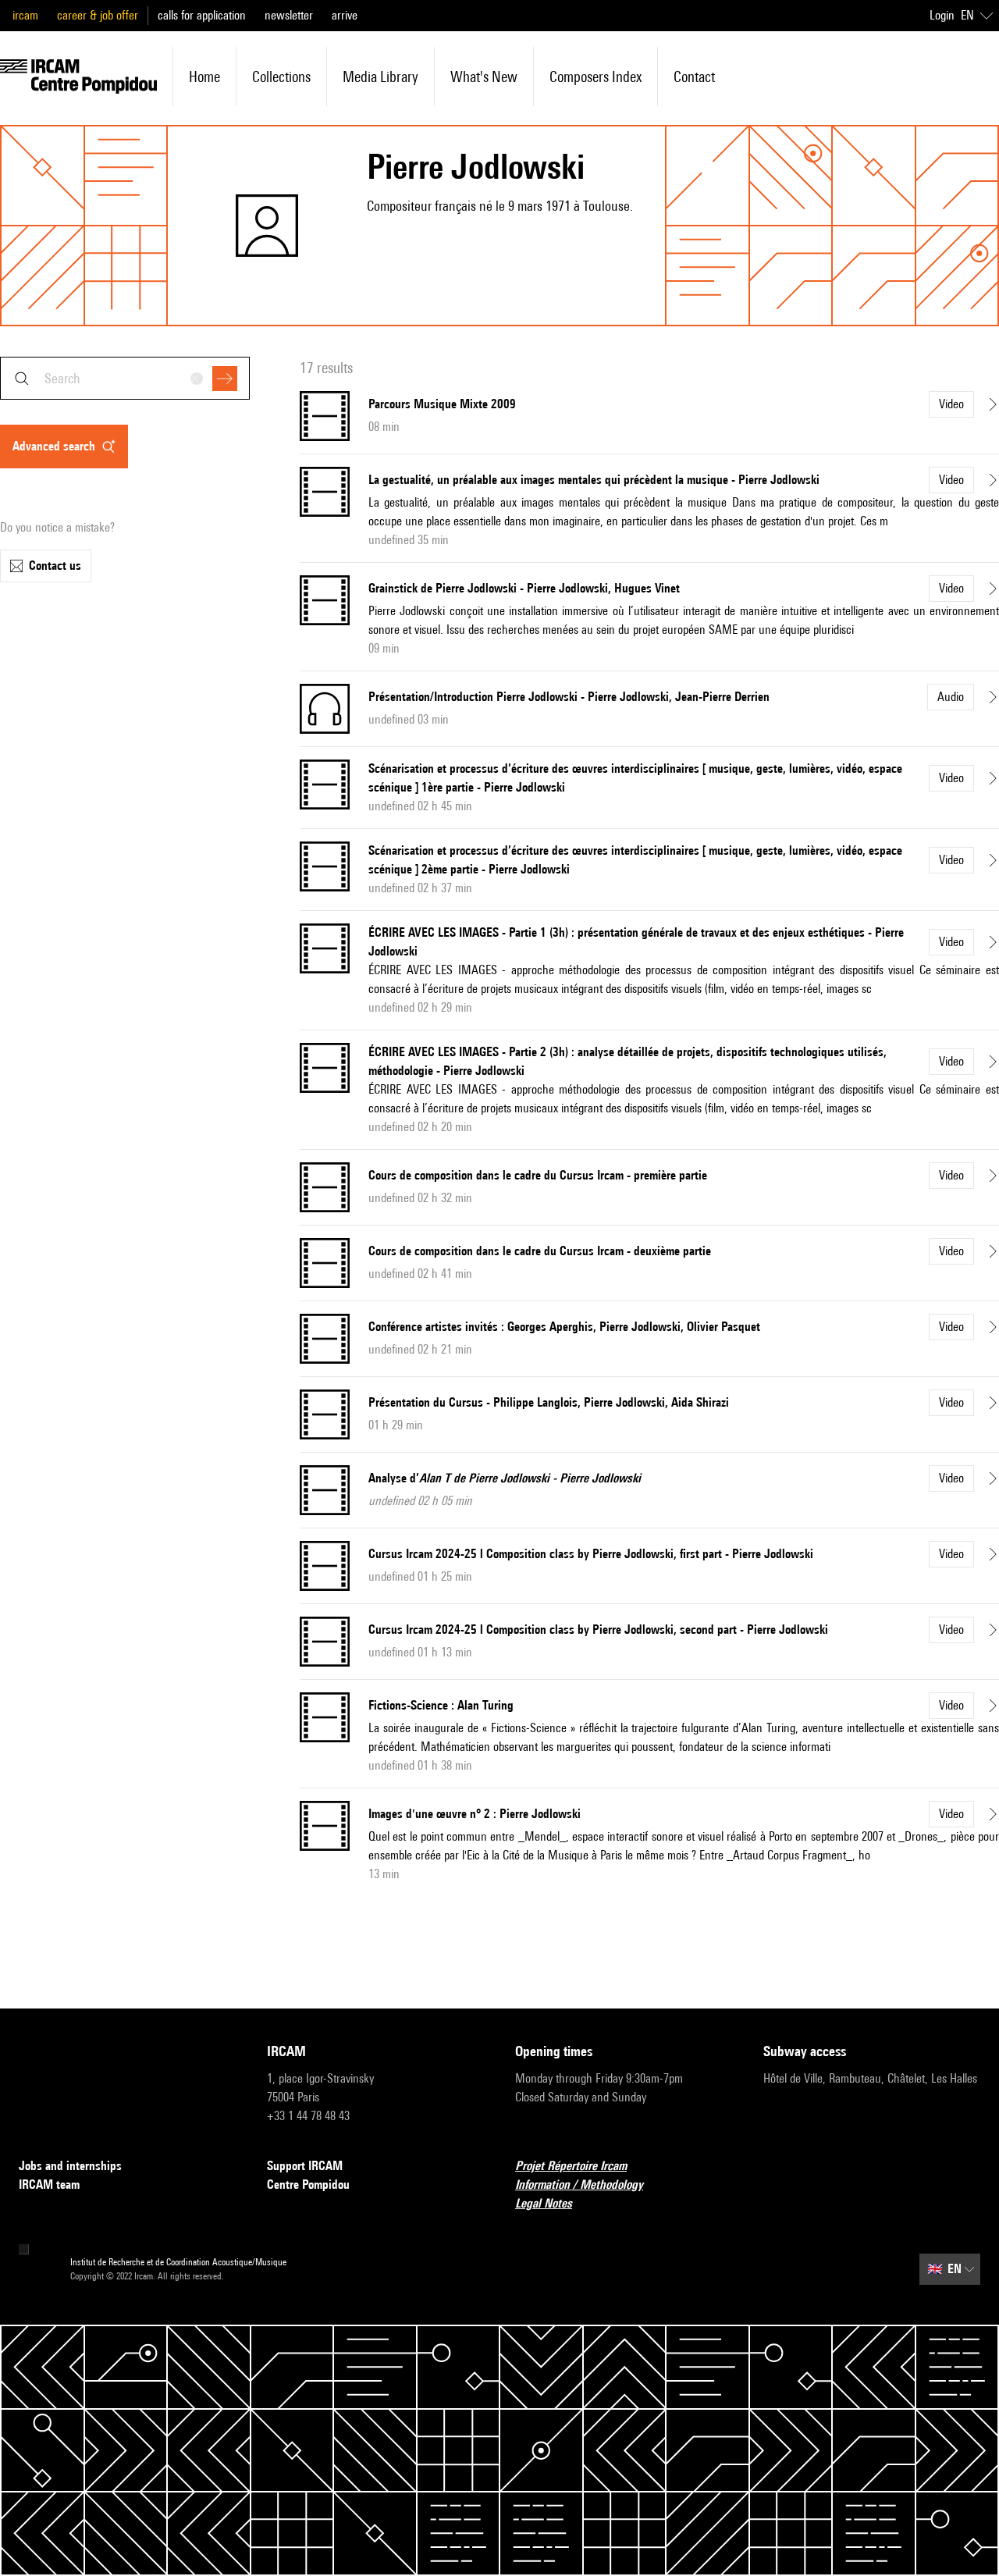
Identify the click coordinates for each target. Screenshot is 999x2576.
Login (942, 15)
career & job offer (98, 15)
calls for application (202, 15)
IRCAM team (49, 2185)
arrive (345, 15)
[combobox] (125, 378)
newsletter (289, 15)
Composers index (595, 76)
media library (380, 76)
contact (694, 76)
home (204, 76)
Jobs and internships (70, 2166)
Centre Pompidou (308, 2185)
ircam (25, 15)
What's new (484, 76)
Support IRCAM (305, 2166)
